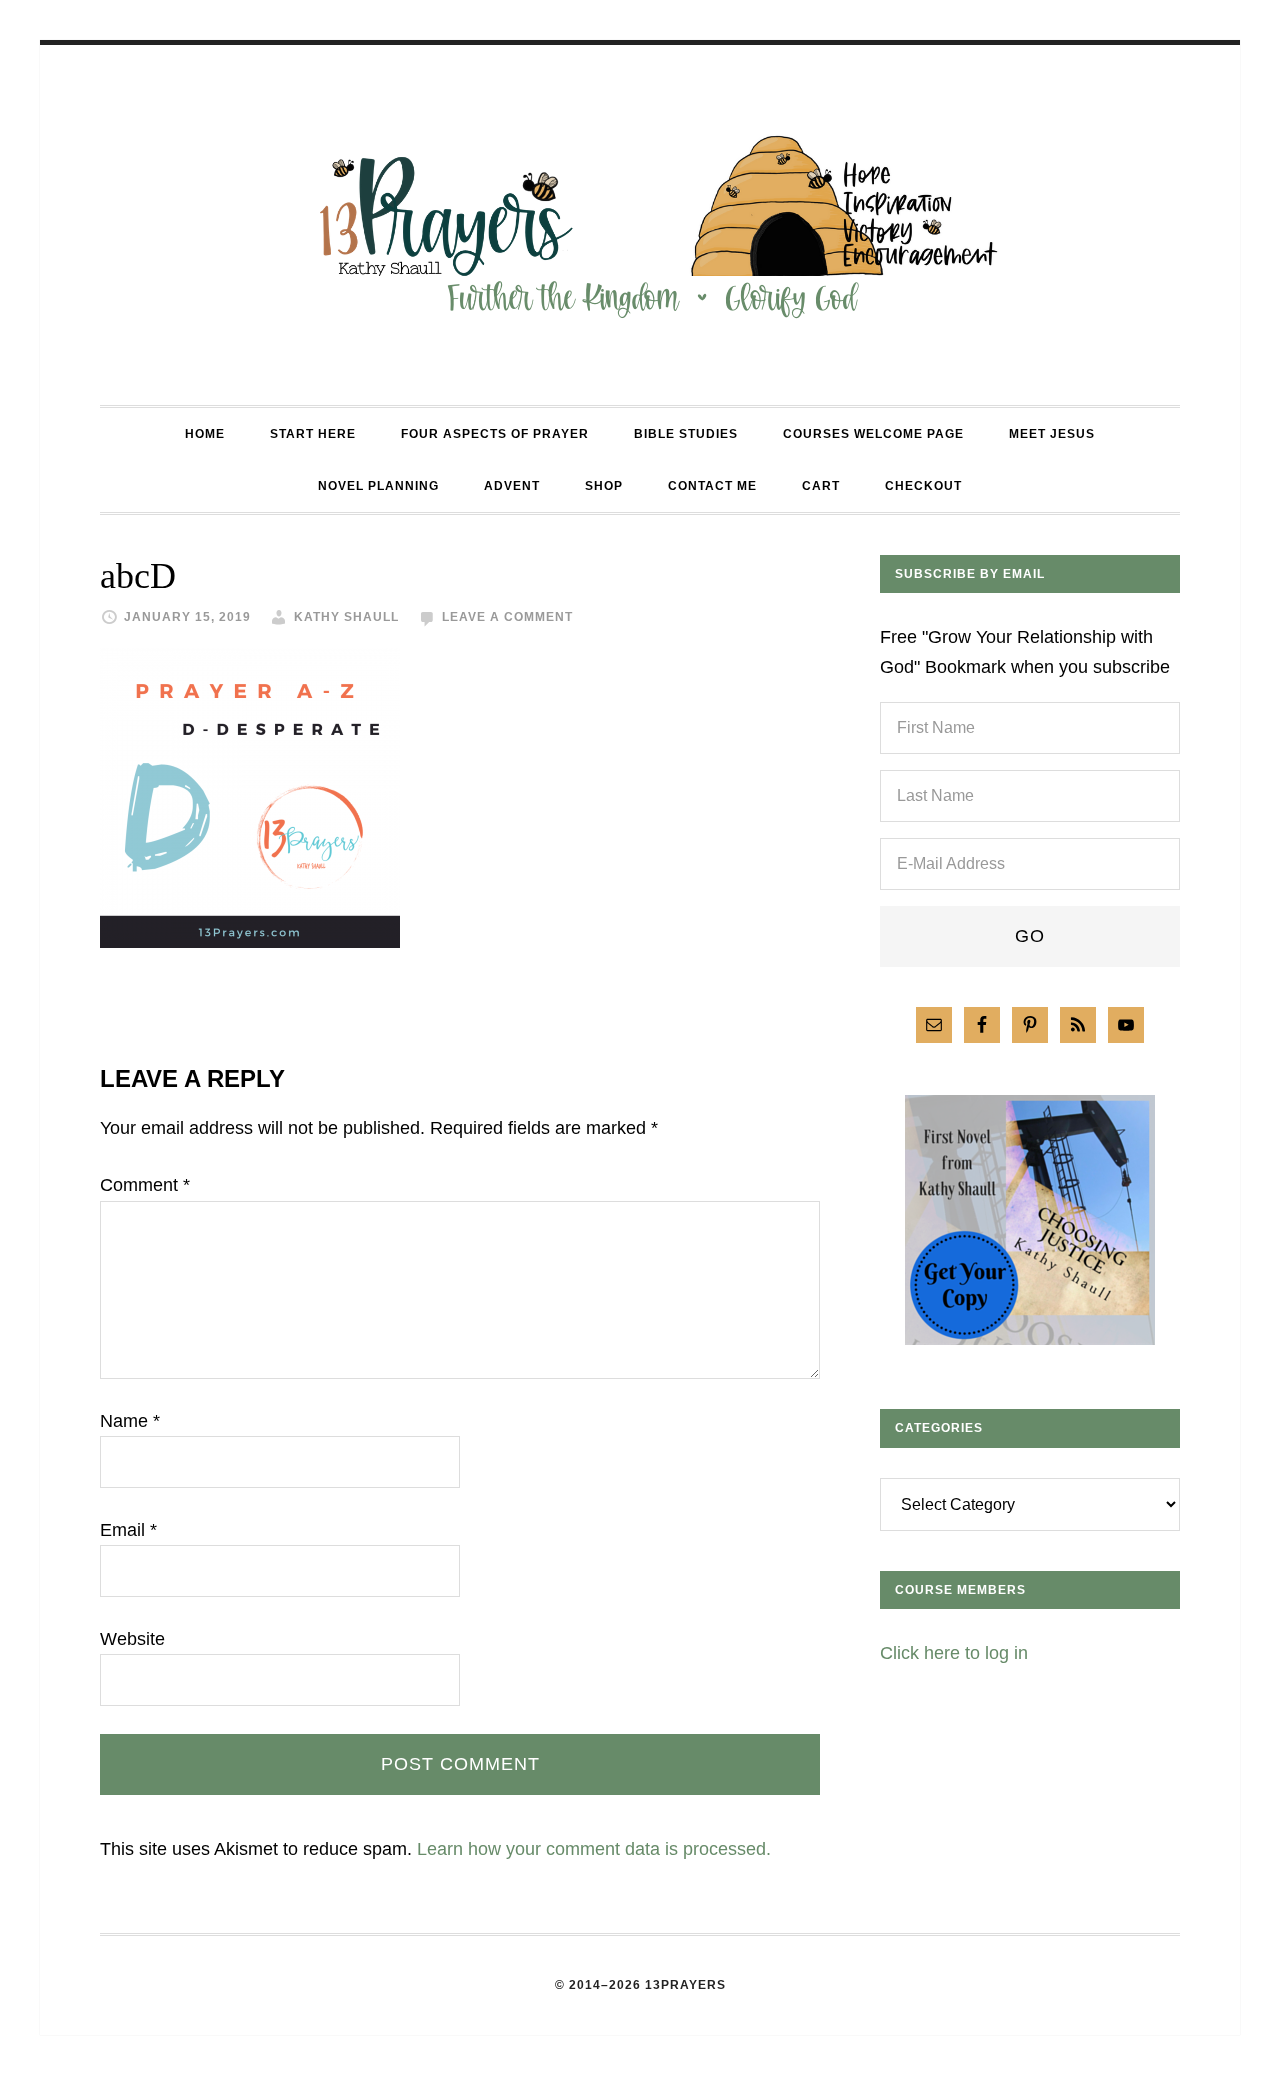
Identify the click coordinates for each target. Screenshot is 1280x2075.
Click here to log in (954, 1653)
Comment (145, 1185)
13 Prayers (640, 225)
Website (132, 1639)
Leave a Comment (507, 617)
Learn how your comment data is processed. (594, 1849)
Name (130, 1421)
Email (128, 1530)
